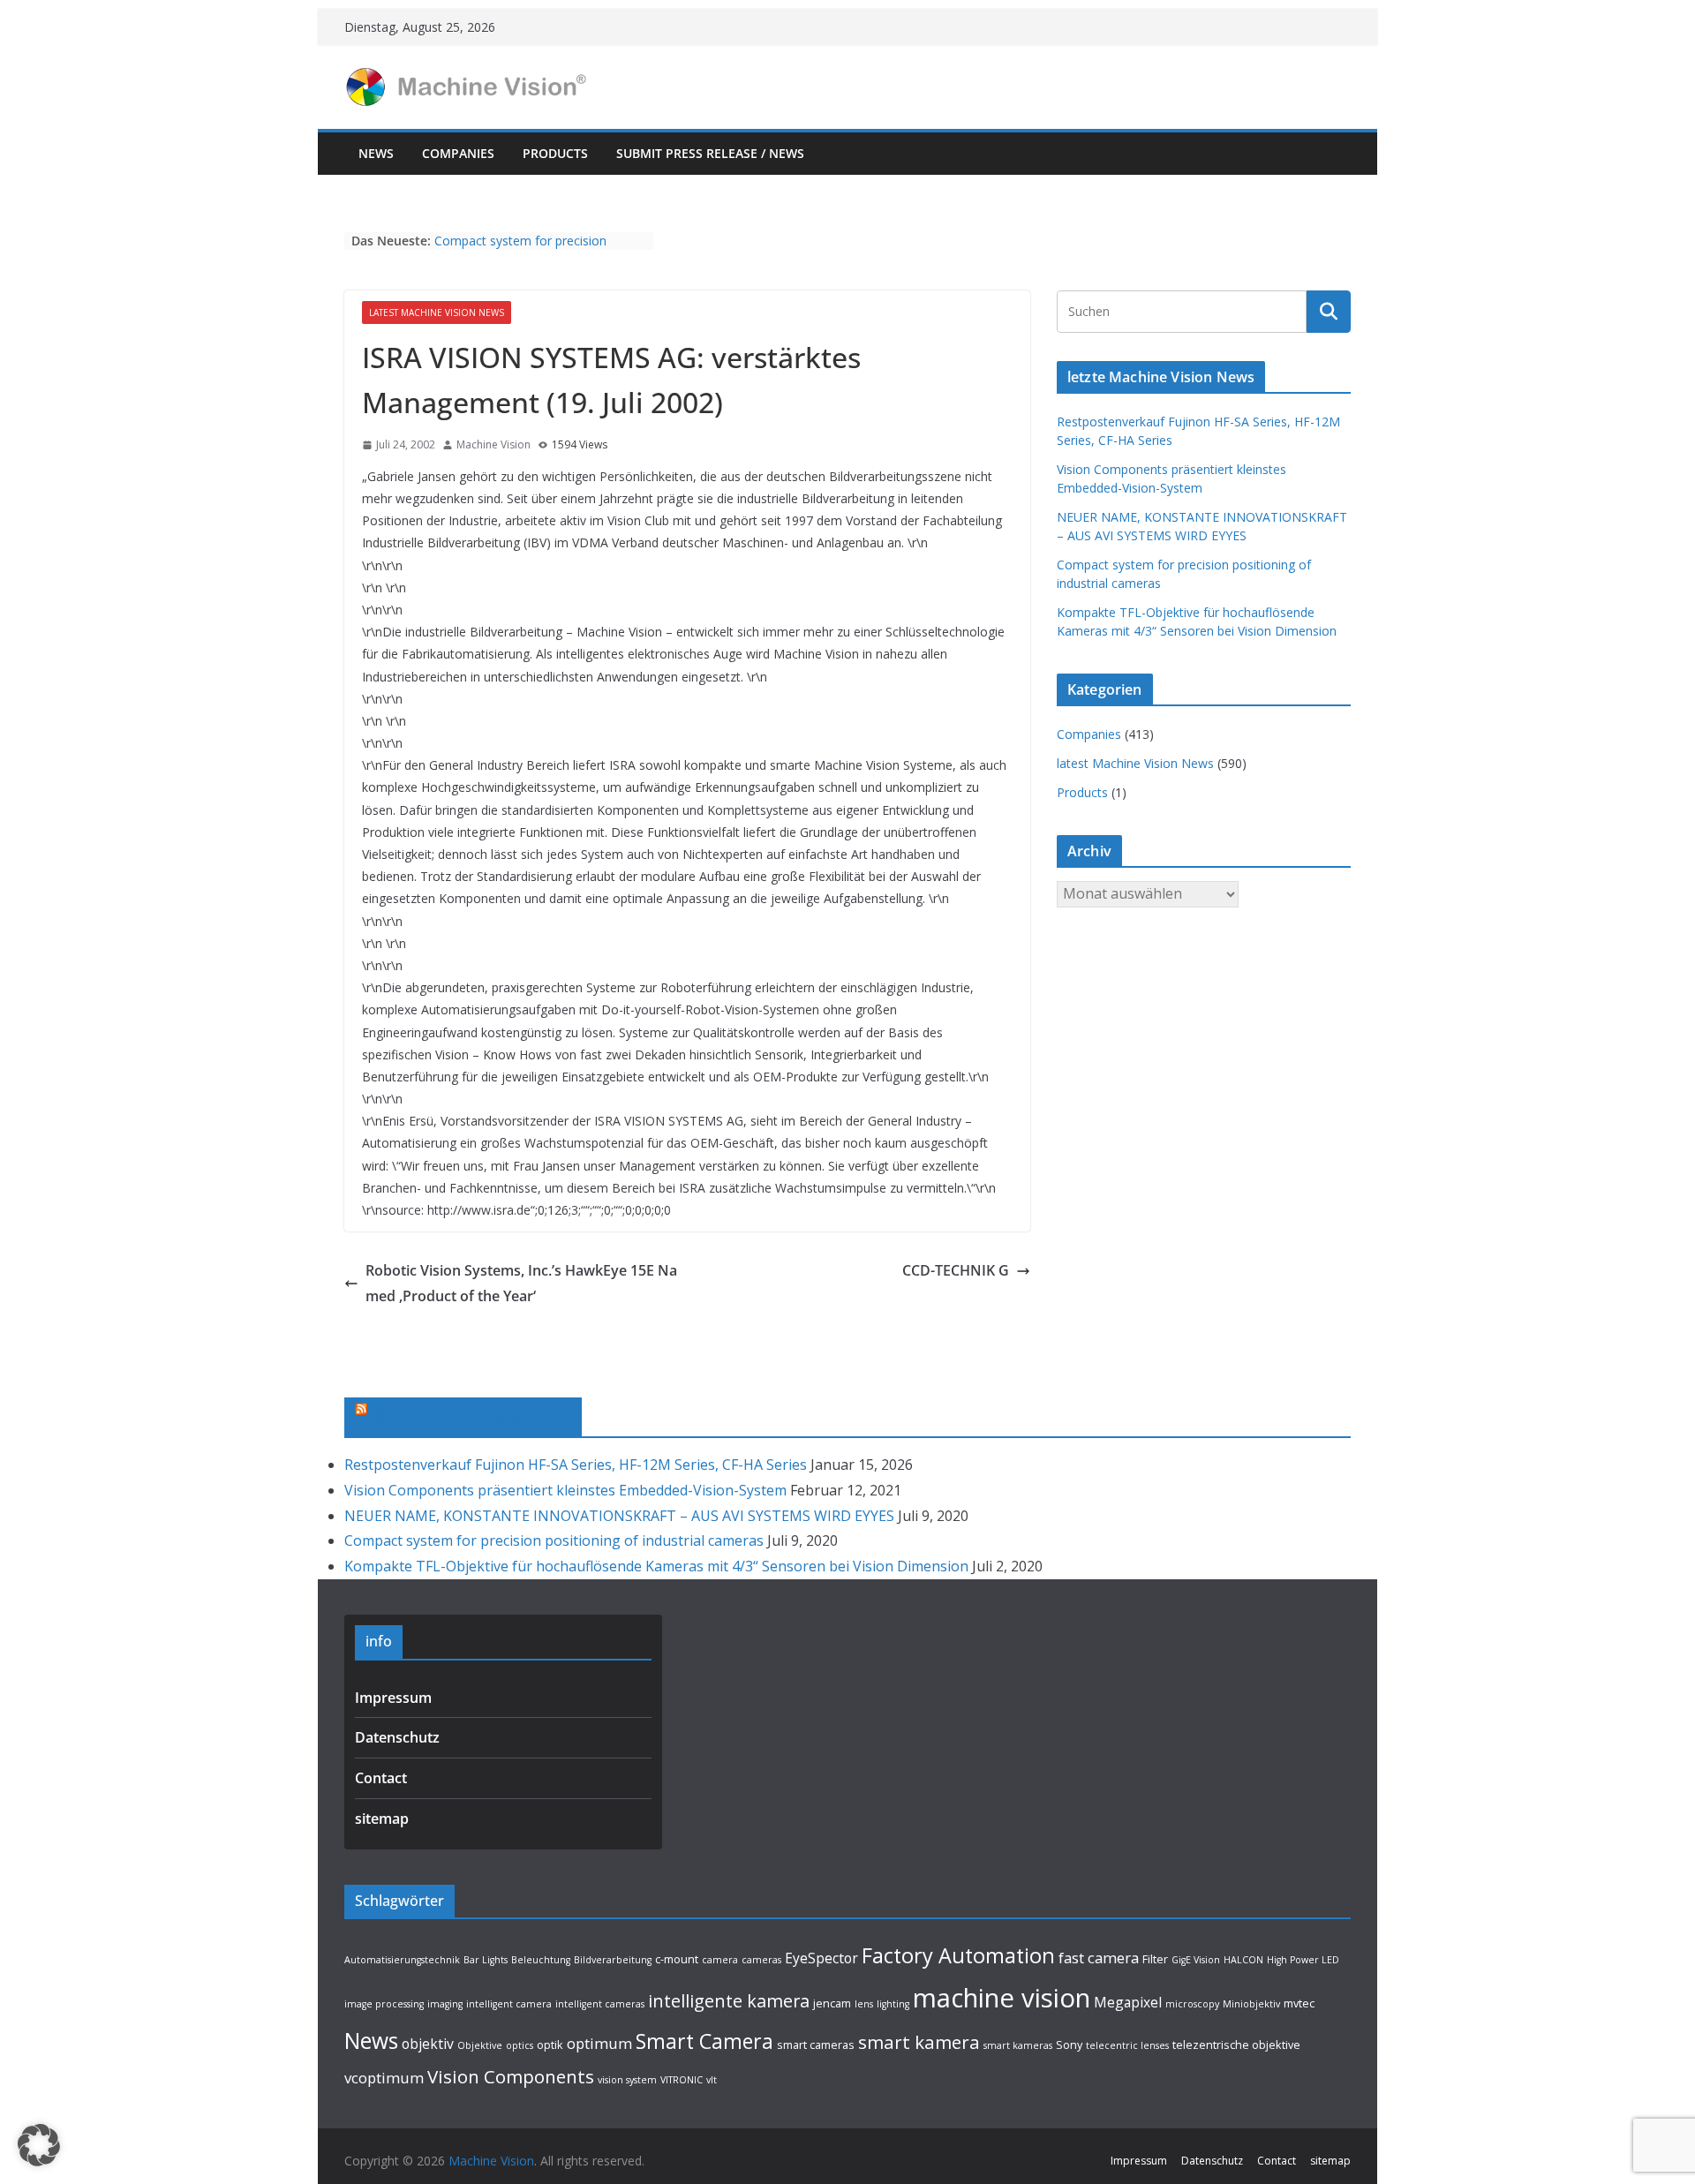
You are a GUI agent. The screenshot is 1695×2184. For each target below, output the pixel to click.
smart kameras (1018, 2045)
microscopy (1192, 2004)
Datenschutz (397, 1737)
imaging (445, 2004)
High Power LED (1303, 1960)
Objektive (480, 2045)
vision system (627, 2080)
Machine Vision (493, 444)
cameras (761, 1960)
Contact (381, 1778)
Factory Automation (958, 1955)
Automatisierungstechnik (402, 1960)
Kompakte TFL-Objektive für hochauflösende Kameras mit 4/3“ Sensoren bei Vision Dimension (656, 1566)
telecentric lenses (1127, 2045)
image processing (384, 2004)
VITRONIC (682, 2080)
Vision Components (511, 2076)
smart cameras (816, 2045)
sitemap (382, 1819)
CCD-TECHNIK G (956, 1270)
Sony (1069, 2045)
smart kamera (919, 2042)
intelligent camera (509, 2004)
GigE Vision (1196, 1960)
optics (520, 2045)
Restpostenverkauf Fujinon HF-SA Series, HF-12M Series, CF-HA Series (576, 1465)
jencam (832, 2003)
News (376, 153)
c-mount (677, 1959)
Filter (1155, 1959)
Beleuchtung (541, 1960)
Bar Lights (486, 1960)
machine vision (1002, 1998)
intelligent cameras (600, 2004)
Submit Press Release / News (710, 153)
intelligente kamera (729, 2001)
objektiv (428, 2044)
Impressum (393, 1698)
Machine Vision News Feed (471, 1415)
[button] (39, 2145)
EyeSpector (821, 1958)
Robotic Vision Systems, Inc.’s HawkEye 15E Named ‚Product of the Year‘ (521, 1283)
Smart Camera (704, 2041)
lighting (893, 2004)
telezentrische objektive (1236, 2045)
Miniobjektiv (1251, 2004)
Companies (458, 153)
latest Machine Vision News (437, 313)
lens (864, 2004)
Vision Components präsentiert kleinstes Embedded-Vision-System (565, 1490)
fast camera (1099, 1958)
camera (720, 1960)
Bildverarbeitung (613, 1960)
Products (555, 153)
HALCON (1243, 1960)
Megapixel (1128, 2002)
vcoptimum (384, 2078)
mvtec (1299, 2003)
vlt (712, 2080)
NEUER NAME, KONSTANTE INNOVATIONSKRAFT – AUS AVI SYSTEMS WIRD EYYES (619, 1516)
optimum (599, 2043)
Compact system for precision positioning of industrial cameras (527, 249)
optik (550, 2045)
